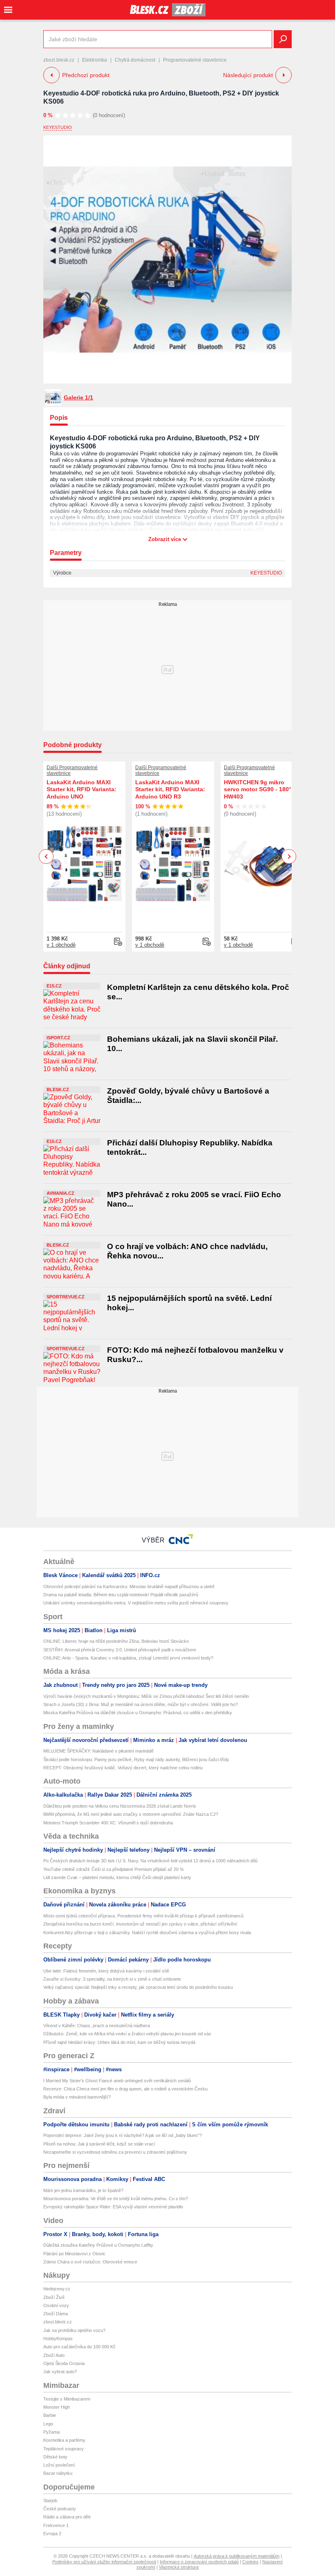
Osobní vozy (56, 2305)
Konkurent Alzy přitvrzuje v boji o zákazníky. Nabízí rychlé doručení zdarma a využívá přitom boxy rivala (147, 1933)
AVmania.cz (60, 1193)
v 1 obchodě (61, 945)
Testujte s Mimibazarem (67, 2399)
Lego (48, 2424)
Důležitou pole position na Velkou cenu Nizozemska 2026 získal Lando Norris (120, 1806)
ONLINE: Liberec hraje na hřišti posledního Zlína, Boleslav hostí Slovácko (116, 1641)
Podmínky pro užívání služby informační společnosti (104, 2562)
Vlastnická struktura (179, 2567)
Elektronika (95, 60)
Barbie (50, 2415)
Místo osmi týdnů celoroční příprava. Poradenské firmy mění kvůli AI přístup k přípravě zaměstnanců (143, 1916)
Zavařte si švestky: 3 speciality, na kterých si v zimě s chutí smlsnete (112, 1979)
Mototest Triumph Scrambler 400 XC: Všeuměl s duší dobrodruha (108, 1823)
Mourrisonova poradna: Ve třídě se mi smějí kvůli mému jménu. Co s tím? (116, 2199)
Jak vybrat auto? (60, 2372)
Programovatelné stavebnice (195, 60)
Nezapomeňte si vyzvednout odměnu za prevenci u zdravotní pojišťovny (115, 2152)
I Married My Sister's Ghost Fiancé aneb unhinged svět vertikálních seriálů (117, 2081)
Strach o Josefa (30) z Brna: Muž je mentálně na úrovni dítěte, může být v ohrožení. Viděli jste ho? (141, 1704)
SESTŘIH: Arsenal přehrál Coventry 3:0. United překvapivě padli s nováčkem (120, 1650)
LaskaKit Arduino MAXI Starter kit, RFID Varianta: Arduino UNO (82, 789)
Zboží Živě (54, 2297)
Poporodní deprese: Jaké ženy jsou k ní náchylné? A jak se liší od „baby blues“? (123, 2135)
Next (289, 857)
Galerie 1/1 (78, 397)
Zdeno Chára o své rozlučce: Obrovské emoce (90, 2262)
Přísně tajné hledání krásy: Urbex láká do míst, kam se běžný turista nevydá (119, 2042)
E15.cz (54, 986)
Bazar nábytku (58, 2473)
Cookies (250, 2562)
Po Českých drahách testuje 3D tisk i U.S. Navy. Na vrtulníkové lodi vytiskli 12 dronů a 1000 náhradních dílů (150, 1861)
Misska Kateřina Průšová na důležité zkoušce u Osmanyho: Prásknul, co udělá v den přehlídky (138, 1713)
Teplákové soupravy (64, 2449)
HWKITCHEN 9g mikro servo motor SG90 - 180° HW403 (258, 789)
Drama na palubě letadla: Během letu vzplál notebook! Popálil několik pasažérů (121, 1595)
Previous (46, 856)
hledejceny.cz (57, 2289)
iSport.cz (58, 1038)
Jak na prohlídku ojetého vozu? (74, 2330)
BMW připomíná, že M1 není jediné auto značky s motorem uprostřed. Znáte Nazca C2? (131, 1814)
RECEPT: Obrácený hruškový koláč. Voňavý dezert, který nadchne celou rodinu (123, 1768)
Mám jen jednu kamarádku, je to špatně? (83, 2190)
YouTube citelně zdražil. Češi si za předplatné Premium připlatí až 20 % (114, 1869)
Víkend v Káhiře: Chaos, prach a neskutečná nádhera (97, 2026)
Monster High (57, 2407)
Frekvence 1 (56, 2525)
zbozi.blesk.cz (59, 60)
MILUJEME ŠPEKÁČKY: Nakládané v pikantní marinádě (98, 1751)
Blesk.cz (58, 1089)
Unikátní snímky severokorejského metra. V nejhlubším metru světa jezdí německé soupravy (136, 1603)
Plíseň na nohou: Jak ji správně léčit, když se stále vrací (99, 2144)
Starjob (50, 2501)
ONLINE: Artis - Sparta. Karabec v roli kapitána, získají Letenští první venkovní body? (128, 1658)
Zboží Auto (54, 2355)
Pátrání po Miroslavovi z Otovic (74, 2254)
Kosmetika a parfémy (64, 2440)
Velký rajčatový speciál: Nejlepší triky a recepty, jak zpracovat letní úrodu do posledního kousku (138, 1987)
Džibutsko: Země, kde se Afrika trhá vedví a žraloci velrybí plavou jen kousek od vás (127, 2034)
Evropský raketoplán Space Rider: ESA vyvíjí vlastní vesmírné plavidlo (113, 2207)
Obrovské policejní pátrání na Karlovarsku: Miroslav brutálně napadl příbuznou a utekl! (129, 1586)
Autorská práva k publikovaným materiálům (237, 2556)
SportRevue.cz (66, 1297)
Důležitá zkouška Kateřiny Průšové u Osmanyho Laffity (98, 2245)
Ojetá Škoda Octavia (64, 2363)
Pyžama (51, 2432)
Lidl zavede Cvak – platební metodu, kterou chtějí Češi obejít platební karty (117, 1877)
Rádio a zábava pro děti (67, 2517)
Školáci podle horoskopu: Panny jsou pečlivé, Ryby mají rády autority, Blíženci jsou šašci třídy (136, 1759)
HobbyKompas (58, 2339)
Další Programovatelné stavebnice (72, 770)
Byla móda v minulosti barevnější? (77, 2097)
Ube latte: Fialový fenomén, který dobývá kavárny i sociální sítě (106, 1971)
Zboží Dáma (56, 2314)
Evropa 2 (52, 2534)
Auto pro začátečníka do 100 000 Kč (79, 2347)
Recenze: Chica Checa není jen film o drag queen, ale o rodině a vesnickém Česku (125, 2089)
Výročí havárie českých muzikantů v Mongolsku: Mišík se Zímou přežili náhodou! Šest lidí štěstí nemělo (146, 1696)
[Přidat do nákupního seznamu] (118, 942)
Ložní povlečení (59, 2465)
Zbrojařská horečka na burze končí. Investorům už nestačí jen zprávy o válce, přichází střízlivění (140, 1924)
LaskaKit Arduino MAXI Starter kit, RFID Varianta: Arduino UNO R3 (170, 789)
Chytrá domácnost (135, 60)
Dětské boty (55, 2457)
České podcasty (60, 2509)
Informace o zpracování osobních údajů (199, 2562)
